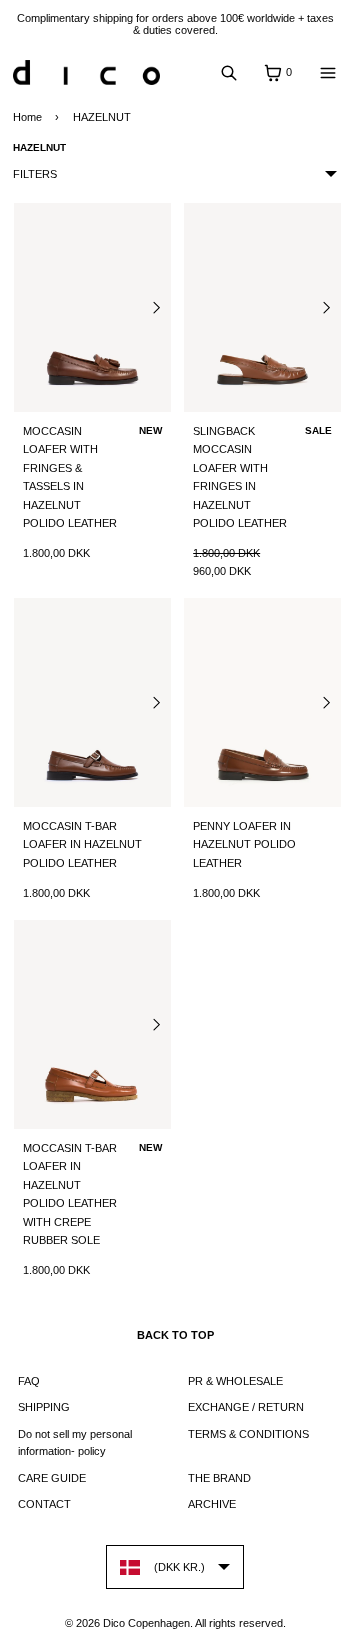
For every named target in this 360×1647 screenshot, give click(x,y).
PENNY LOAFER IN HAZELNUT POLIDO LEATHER (244, 844)
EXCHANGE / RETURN (246, 1407)
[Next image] (156, 307)
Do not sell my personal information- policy (75, 1443)
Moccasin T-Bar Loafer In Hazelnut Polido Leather (82, 844)
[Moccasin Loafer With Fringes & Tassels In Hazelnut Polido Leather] (92, 307)
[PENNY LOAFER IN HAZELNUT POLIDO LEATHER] (262, 702)
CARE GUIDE (52, 1478)
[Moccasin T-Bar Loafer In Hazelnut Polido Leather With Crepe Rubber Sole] (92, 1024)
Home (27, 117)
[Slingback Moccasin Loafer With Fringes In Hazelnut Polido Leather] (262, 307)
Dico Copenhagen (146, 1623)
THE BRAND (219, 1478)
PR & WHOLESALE (235, 1381)
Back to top (175, 1335)
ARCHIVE (212, 1504)
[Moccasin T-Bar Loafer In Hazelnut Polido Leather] (92, 702)
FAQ (29, 1381)
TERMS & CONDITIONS (248, 1434)
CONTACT (44, 1504)
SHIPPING (44, 1407)
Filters (35, 174)
